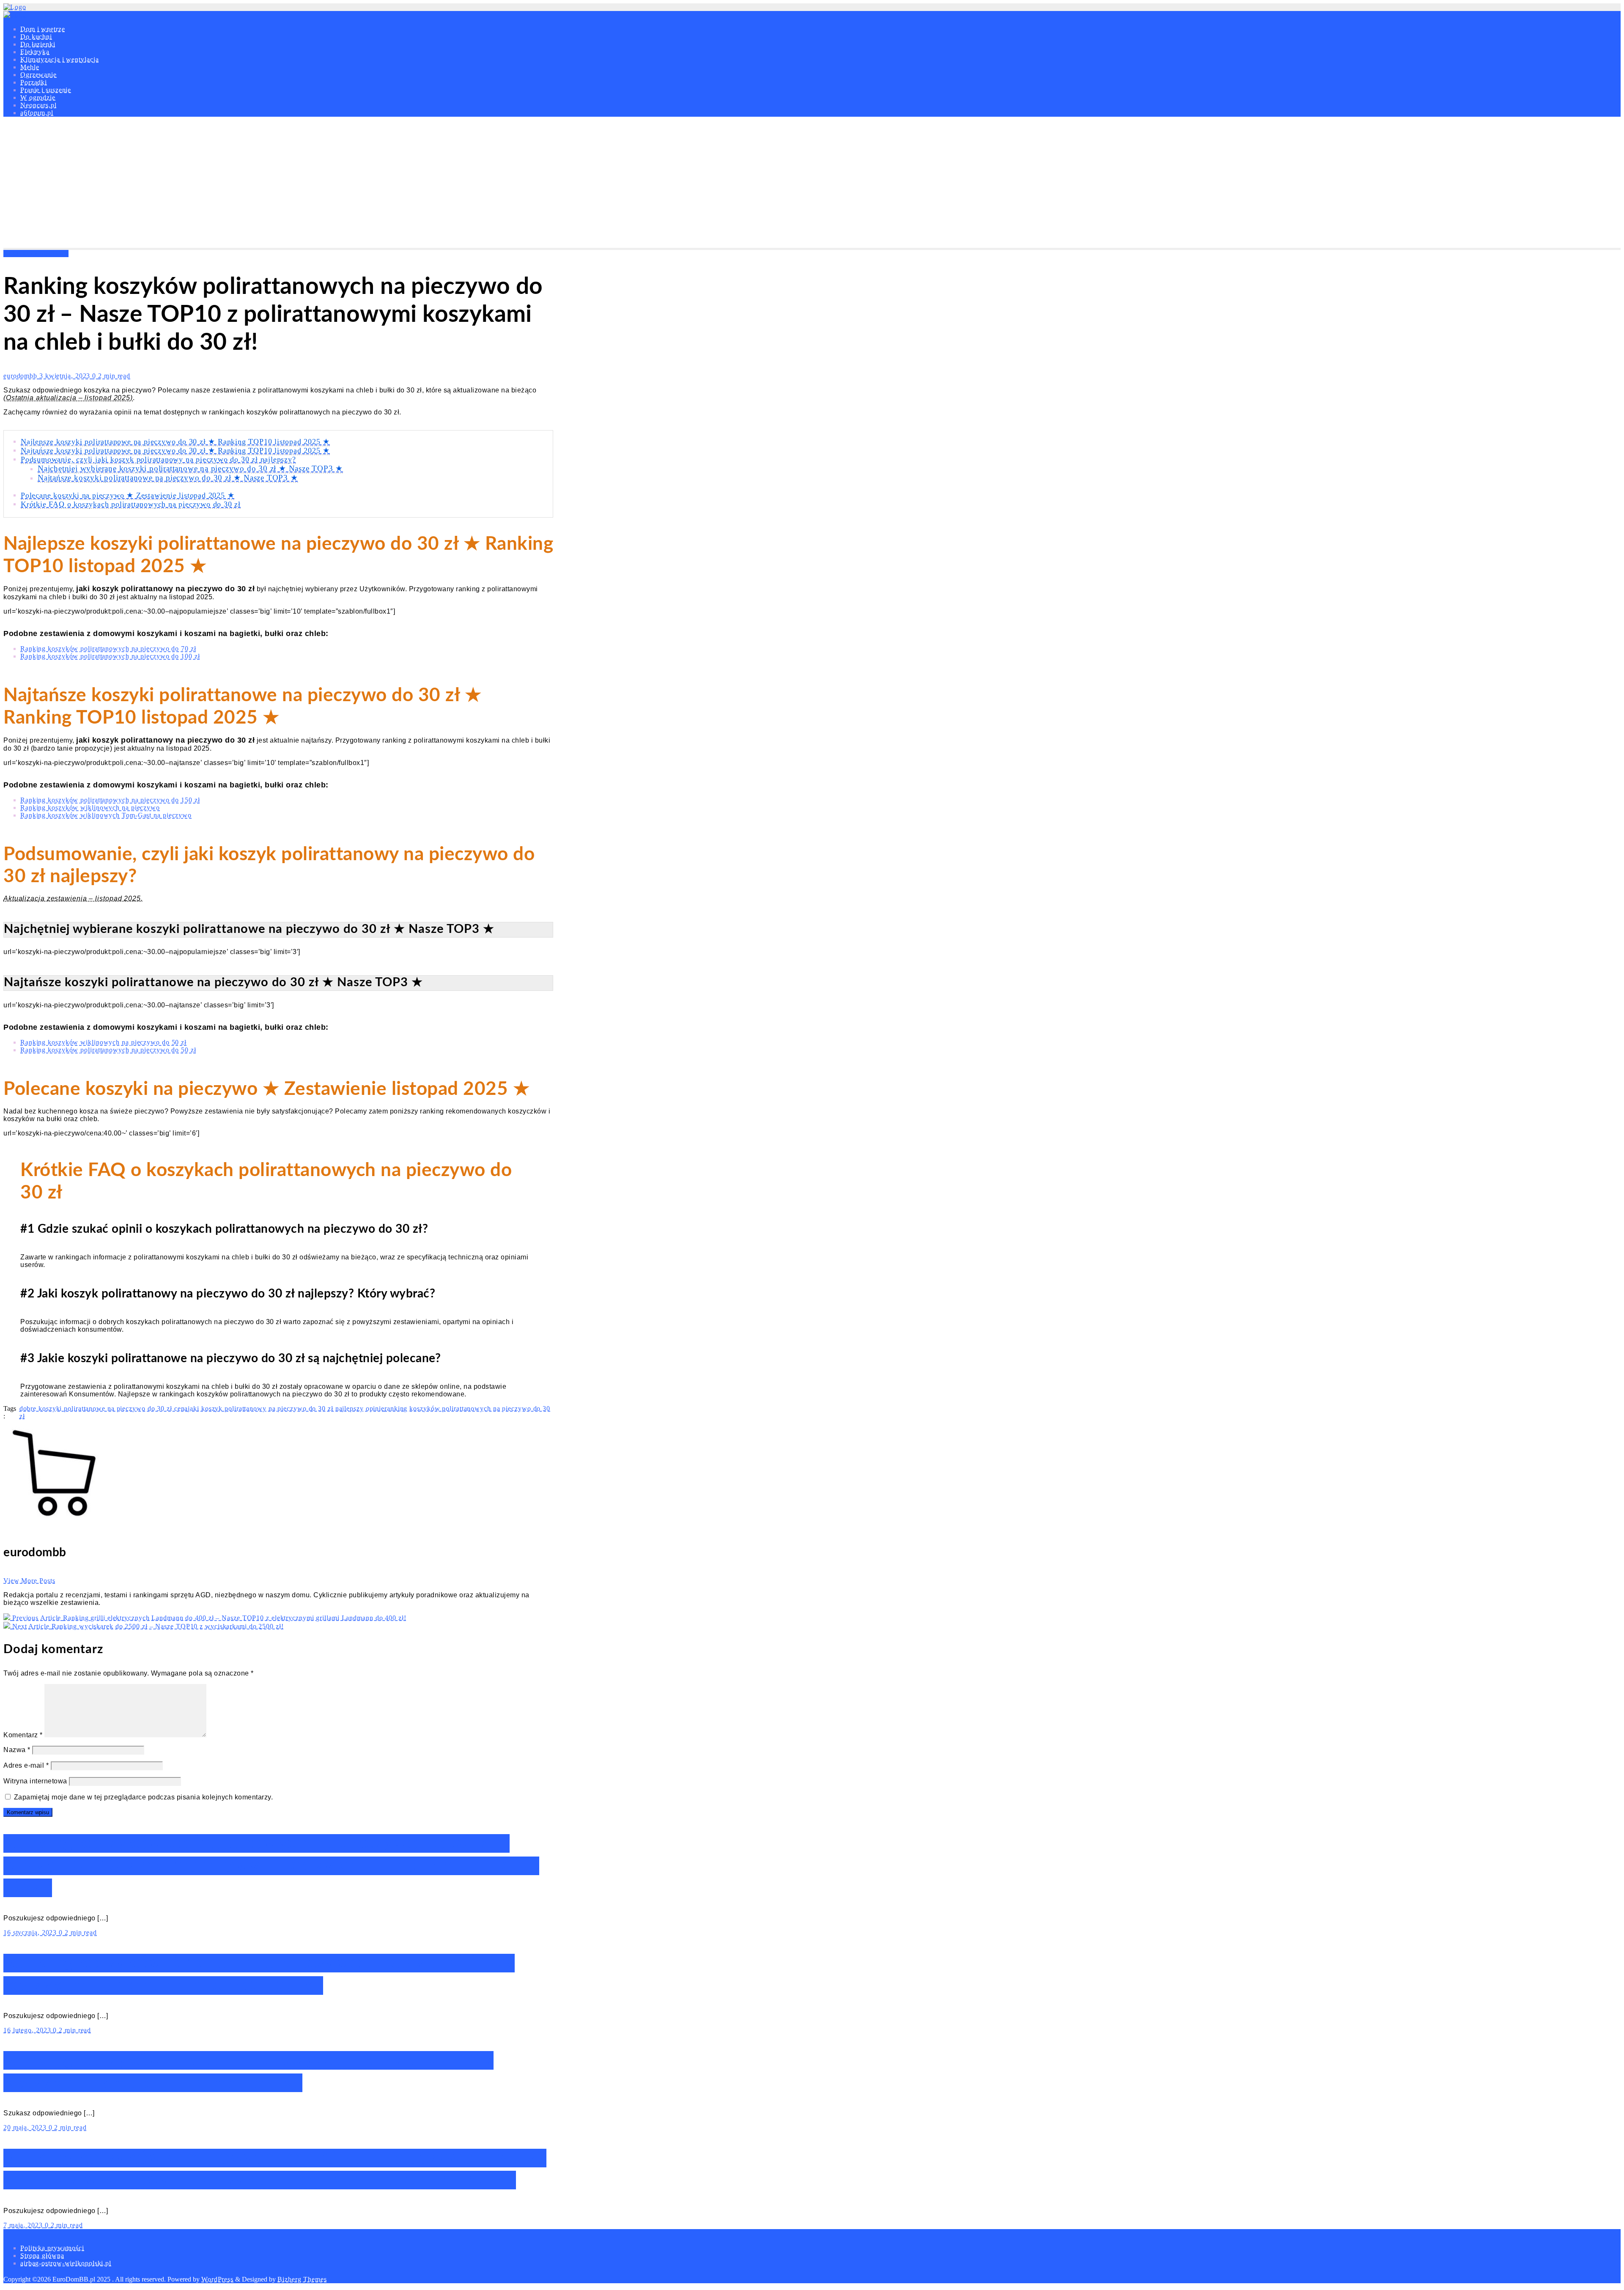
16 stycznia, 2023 (31, 1932)
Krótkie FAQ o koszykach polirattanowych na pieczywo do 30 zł (131, 504)
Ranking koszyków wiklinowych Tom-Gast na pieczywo (106, 815)
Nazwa (17, 1750)
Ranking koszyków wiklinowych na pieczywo (90, 808)
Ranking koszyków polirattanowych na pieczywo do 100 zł (110, 656)
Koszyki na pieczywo (36, 254)
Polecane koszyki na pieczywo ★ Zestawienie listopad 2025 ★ (128, 495)
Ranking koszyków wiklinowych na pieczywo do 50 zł (103, 1042)
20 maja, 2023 (26, 2127)
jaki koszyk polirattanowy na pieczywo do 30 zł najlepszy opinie (286, 1408)
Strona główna (42, 2256)
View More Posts (29, 1581)
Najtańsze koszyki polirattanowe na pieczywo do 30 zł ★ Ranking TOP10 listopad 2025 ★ (175, 450)
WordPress (217, 2279)
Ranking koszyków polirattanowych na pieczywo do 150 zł (110, 800)
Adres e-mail (26, 1765)
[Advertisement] (812, 184)
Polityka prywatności (52, 2248)
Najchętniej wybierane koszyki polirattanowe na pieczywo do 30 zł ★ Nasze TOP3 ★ (190, 468)
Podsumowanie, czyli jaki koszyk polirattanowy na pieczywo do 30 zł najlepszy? (158, 459)
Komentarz (23, 1735)
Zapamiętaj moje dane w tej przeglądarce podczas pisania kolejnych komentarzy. (144, 1797)
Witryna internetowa (35, 1781)
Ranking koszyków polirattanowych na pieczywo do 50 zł (108, 1050)
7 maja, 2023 (24, 2225)
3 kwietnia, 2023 (66, 376)
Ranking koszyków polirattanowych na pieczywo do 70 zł (108, 649)
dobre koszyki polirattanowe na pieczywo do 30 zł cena (104, 1408)
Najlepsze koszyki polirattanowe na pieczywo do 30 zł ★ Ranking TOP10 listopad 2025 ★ (175, 442)
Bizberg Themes (302, 2279)
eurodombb (21, 376)
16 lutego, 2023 (28, 2030)
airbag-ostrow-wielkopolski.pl (66, 2263)
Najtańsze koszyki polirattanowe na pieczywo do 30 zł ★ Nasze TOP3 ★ (168, 478)
